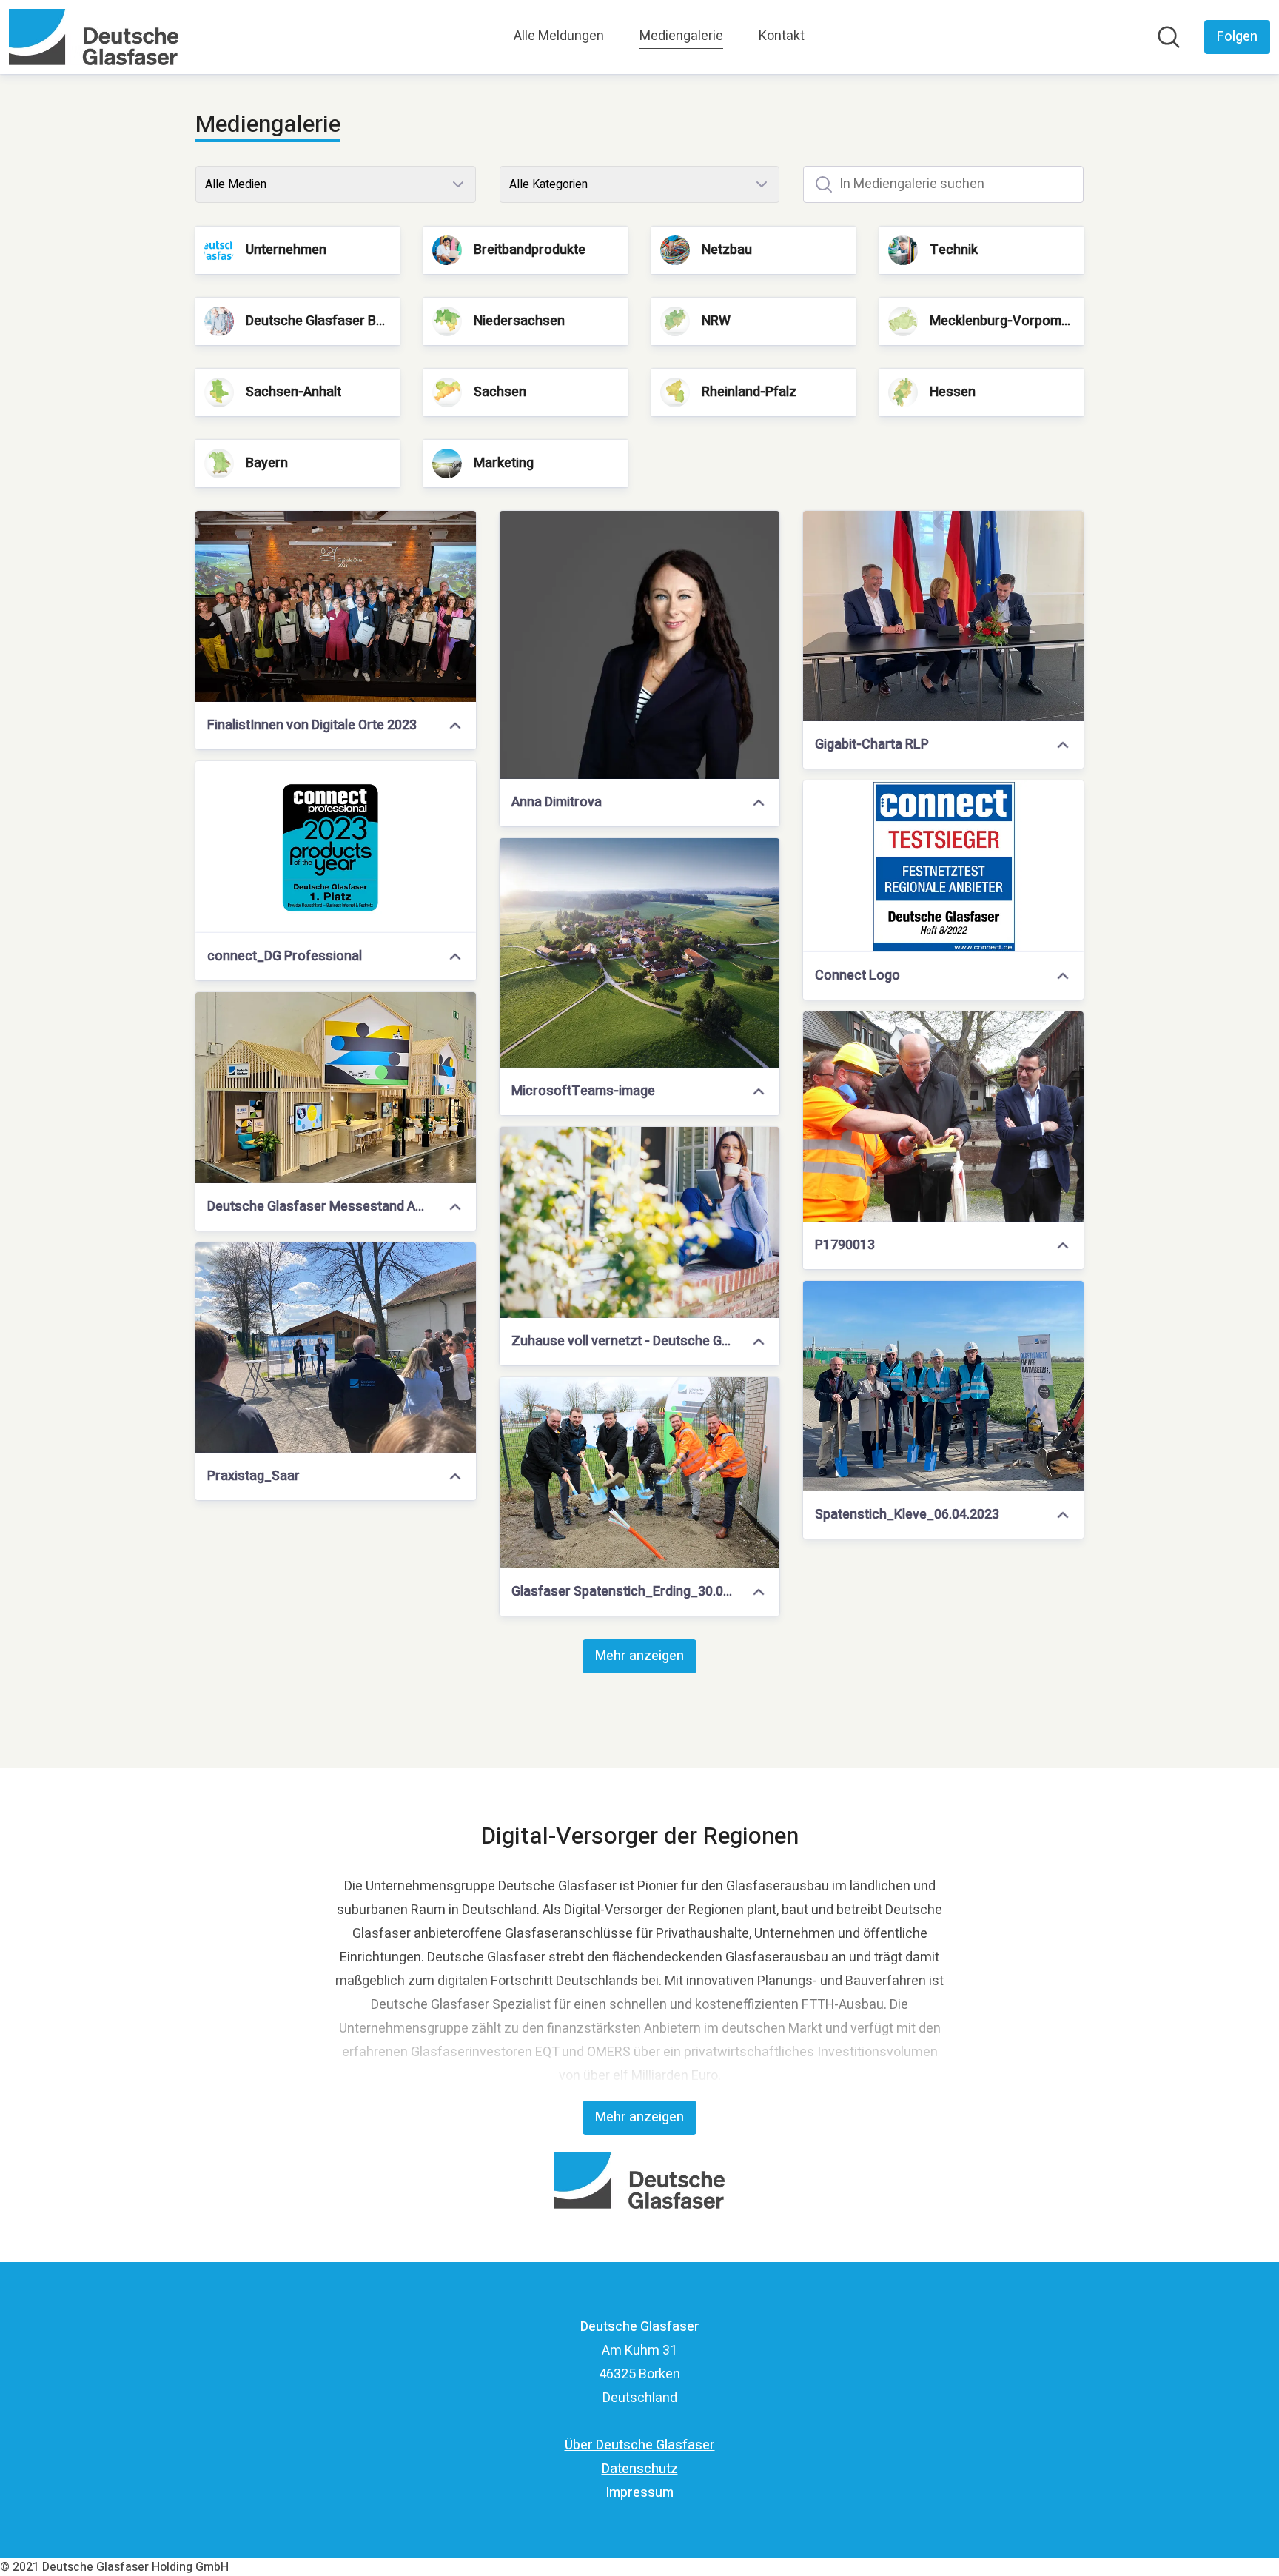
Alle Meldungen (559, 36)
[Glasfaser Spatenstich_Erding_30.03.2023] (640, 1473)
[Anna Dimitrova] (640, 645)
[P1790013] (943, 1117)
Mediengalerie (681, 36)
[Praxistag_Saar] (336, 1348)
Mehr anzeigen (639, 1656)
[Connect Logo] (943, 866)
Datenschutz (640, 2469)
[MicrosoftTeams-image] (640, 953)
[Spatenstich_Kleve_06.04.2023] (943, 1386)
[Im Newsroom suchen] (1169, 37)
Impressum (639, 2493)
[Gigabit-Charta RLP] (943, 616)
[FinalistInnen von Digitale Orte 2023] (336, 606)
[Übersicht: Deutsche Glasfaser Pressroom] (94, 37)
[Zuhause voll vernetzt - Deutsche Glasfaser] (640, 1222)
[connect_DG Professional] (336, 847)
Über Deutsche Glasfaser (640, 2445)
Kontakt (782, 36)
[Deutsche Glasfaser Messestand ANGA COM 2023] (336, 1088)
